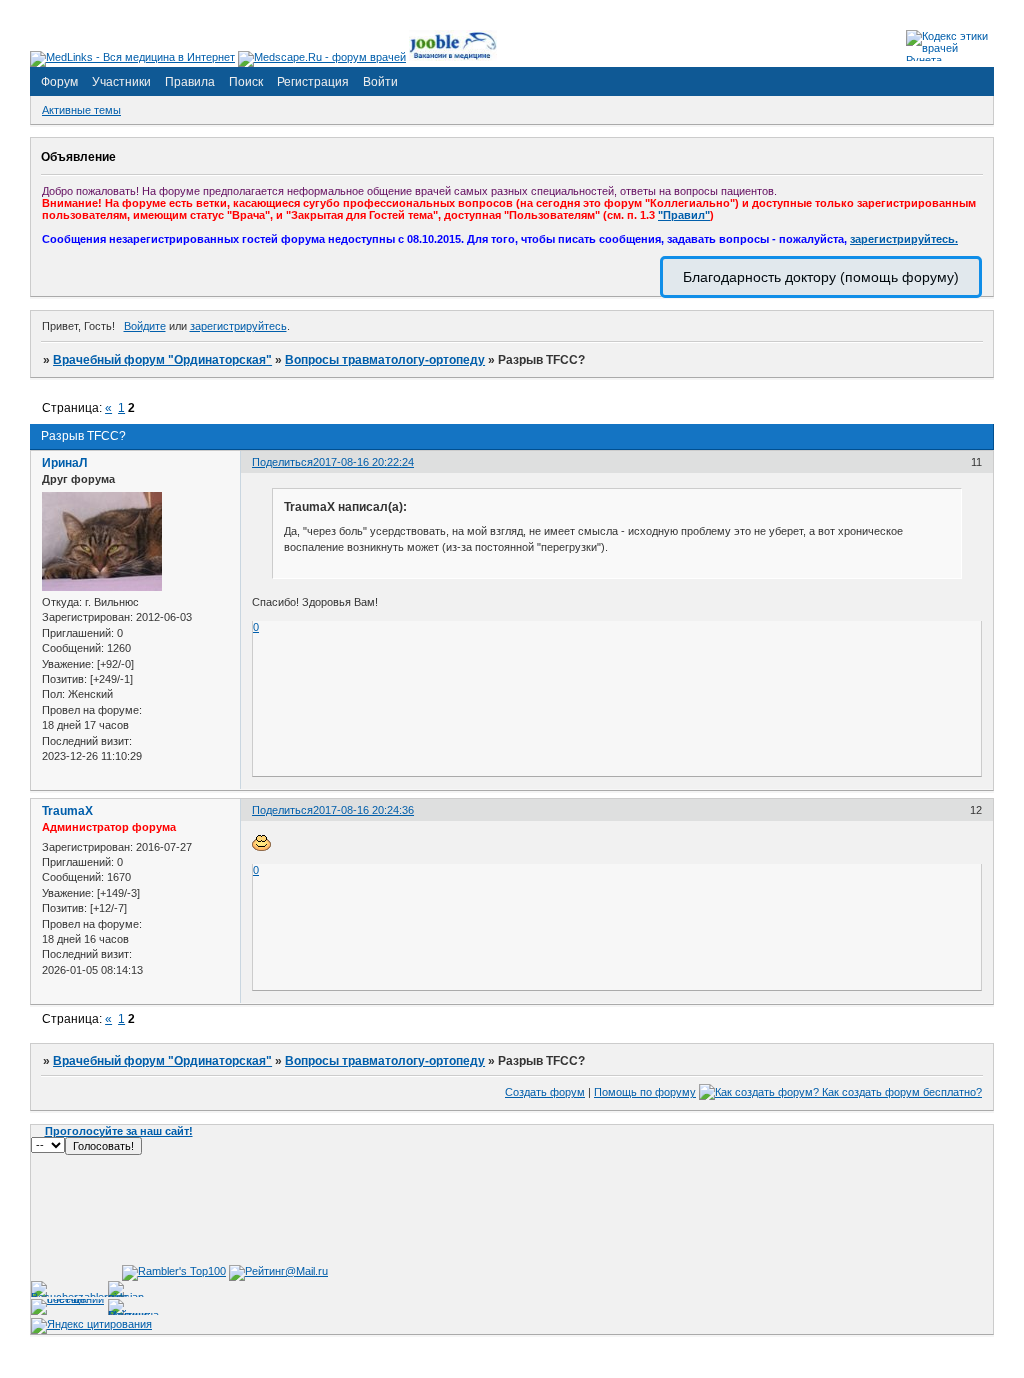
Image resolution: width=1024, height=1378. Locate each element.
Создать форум (545, 1092)
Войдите (145, 326)
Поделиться (282, 462)
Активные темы (81, 110)
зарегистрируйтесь (238, 326)
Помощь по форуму (645, 1092)
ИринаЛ (64, 463)
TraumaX (67, 811)
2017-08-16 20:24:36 (363, 810)
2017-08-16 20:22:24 (363, 462)
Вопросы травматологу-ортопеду (385, 360)
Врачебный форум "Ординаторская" (162, 360)
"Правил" (684, 215)
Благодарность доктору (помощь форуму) (821, 277)
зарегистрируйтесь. (904, 239)
